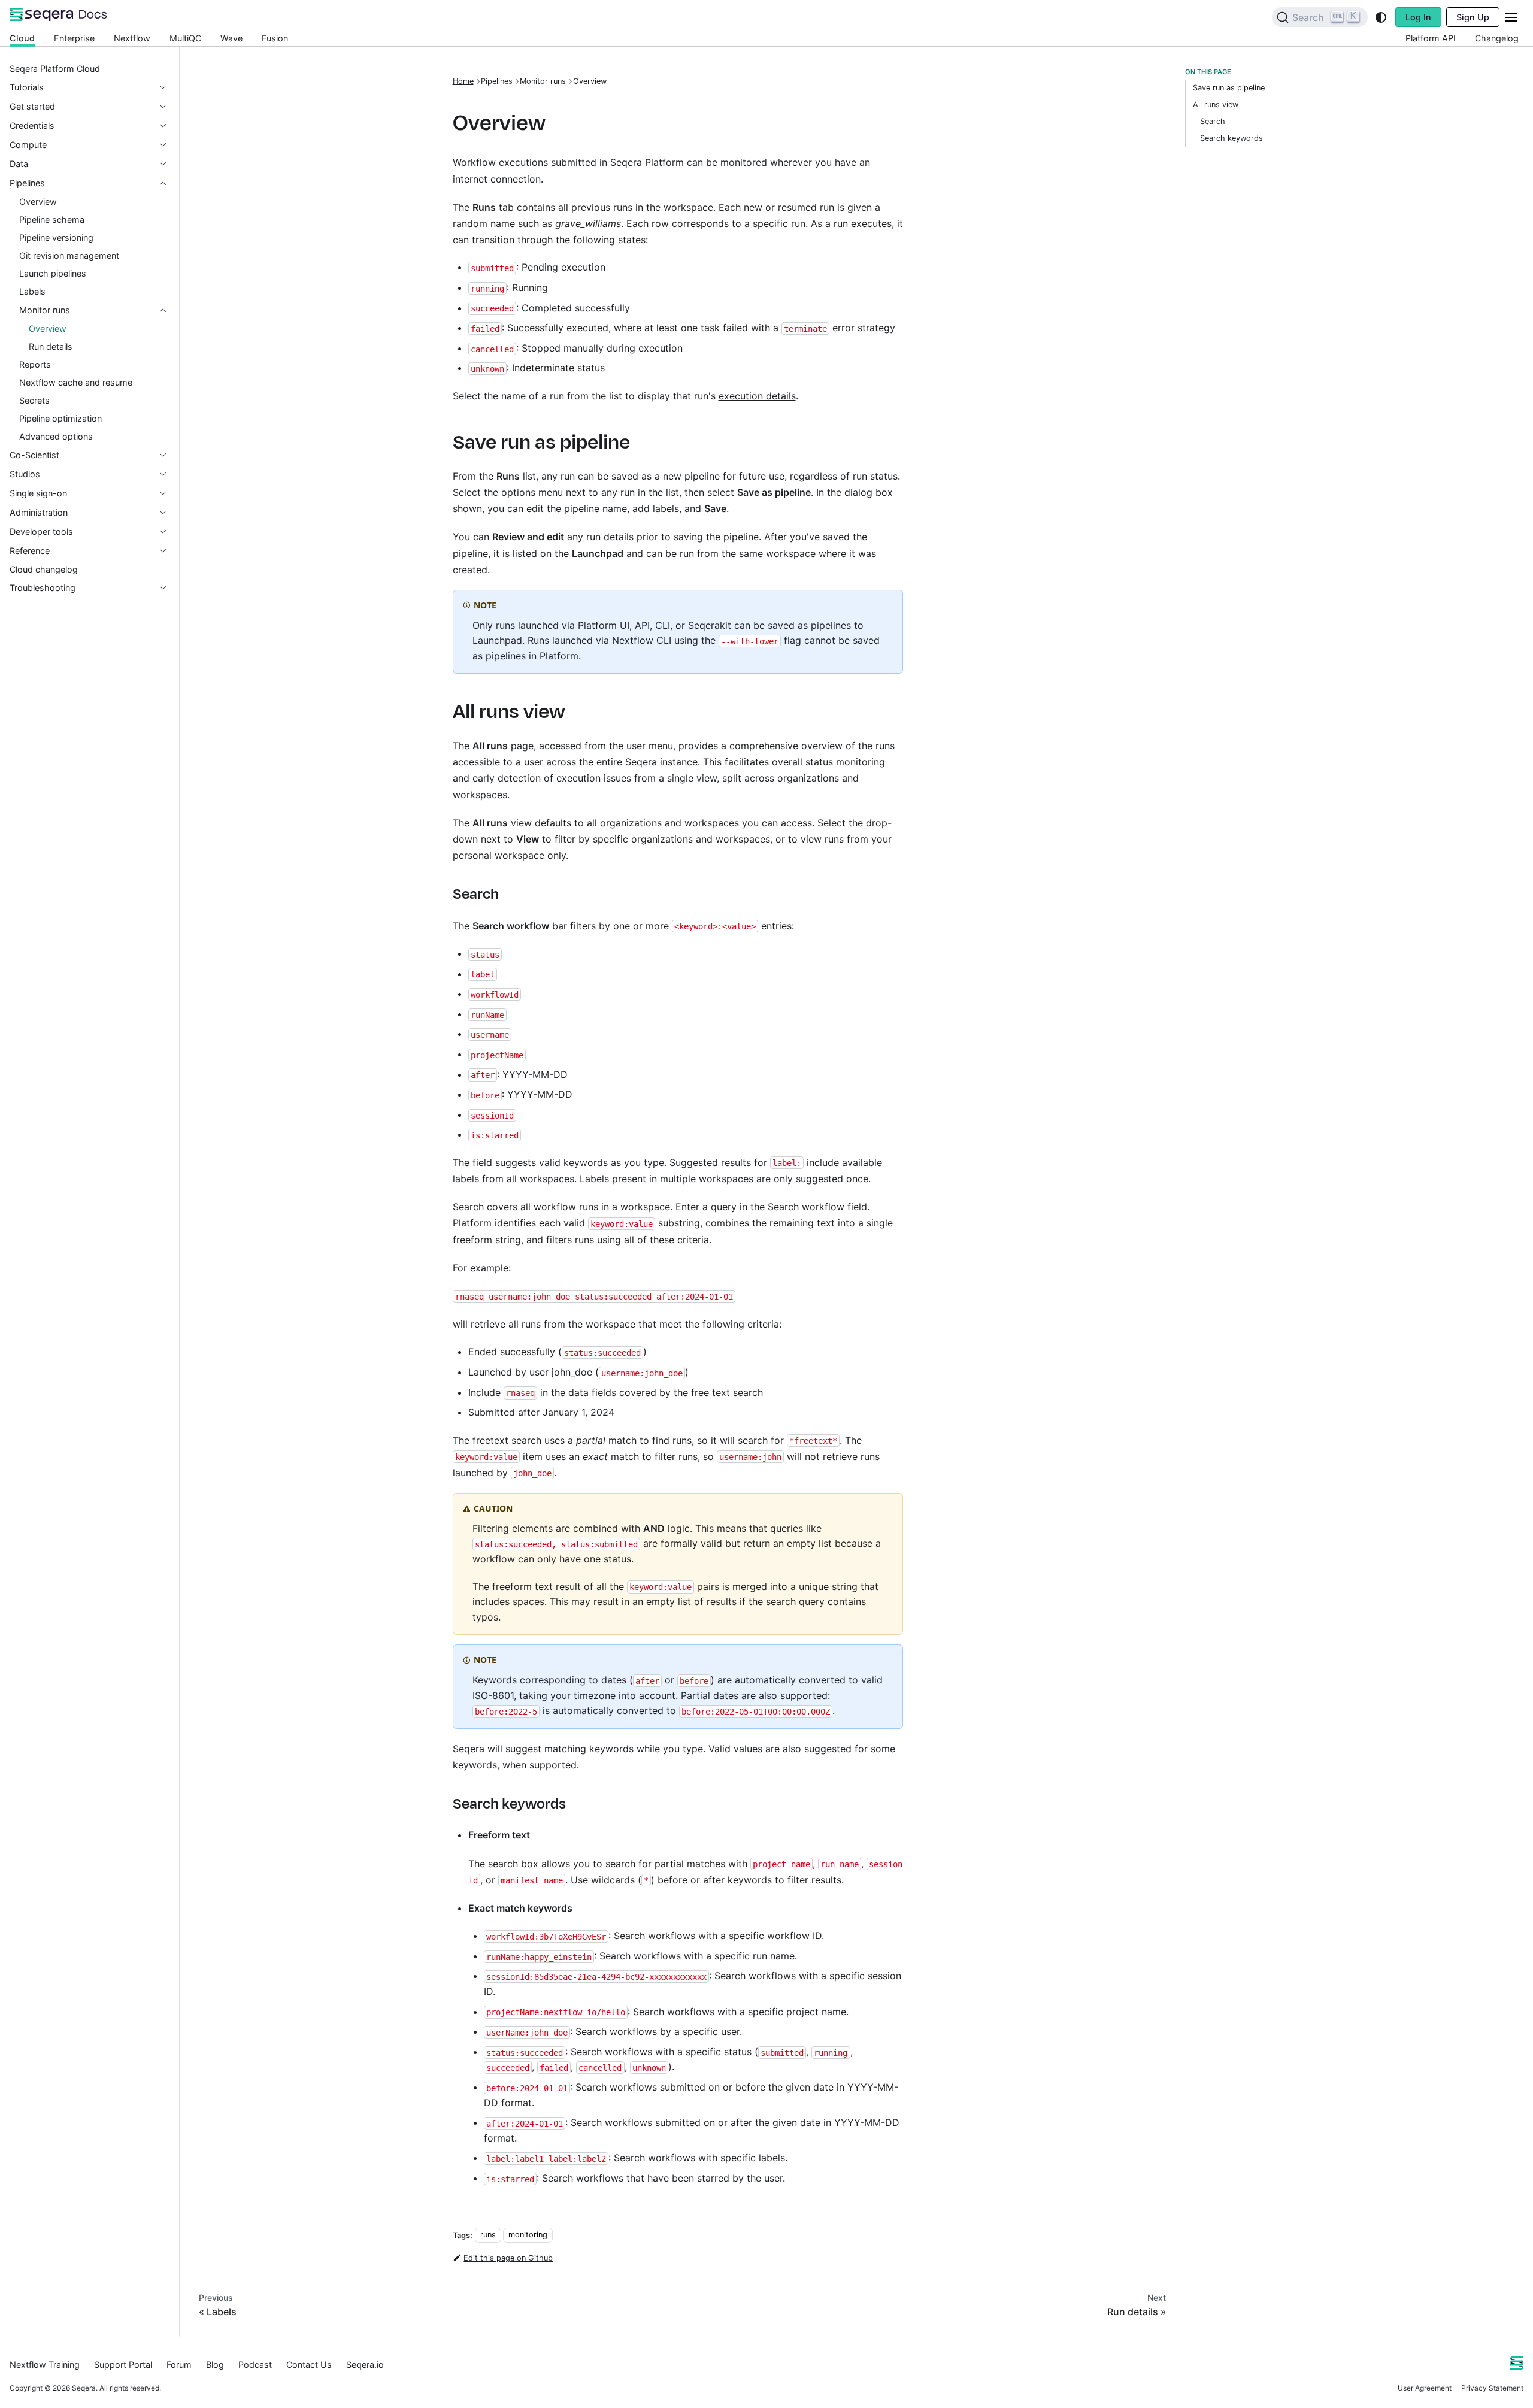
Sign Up (1473, 17)
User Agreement (1425, 2388)
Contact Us (309, 2365)
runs (488, 2235)
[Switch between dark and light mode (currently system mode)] (1381, 17)
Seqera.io (365, 2365)
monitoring (528, 2235)
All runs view (1216, 105)
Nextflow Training (45, 2365)
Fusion (275, 38)
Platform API (1431, 38)
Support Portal (123, 2365)
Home (463, 81)
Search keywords (1231, 138)
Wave (231, 38)
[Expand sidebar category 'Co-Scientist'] (168, 455)
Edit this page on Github (508, 2258)
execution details (757, 396)
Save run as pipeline (1229, 88)
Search (1213, 121)
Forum (179, 2365)
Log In (1418, 17)
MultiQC (185, 38)
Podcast (255, 2365)
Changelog (1497, 38)
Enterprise (74, 38)
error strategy (864, 328)
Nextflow (132, 38)
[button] (89, 87)
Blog (215, 2365)
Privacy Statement (1492, 2388)
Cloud (22, 38)
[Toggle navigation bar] (1511, 17)
